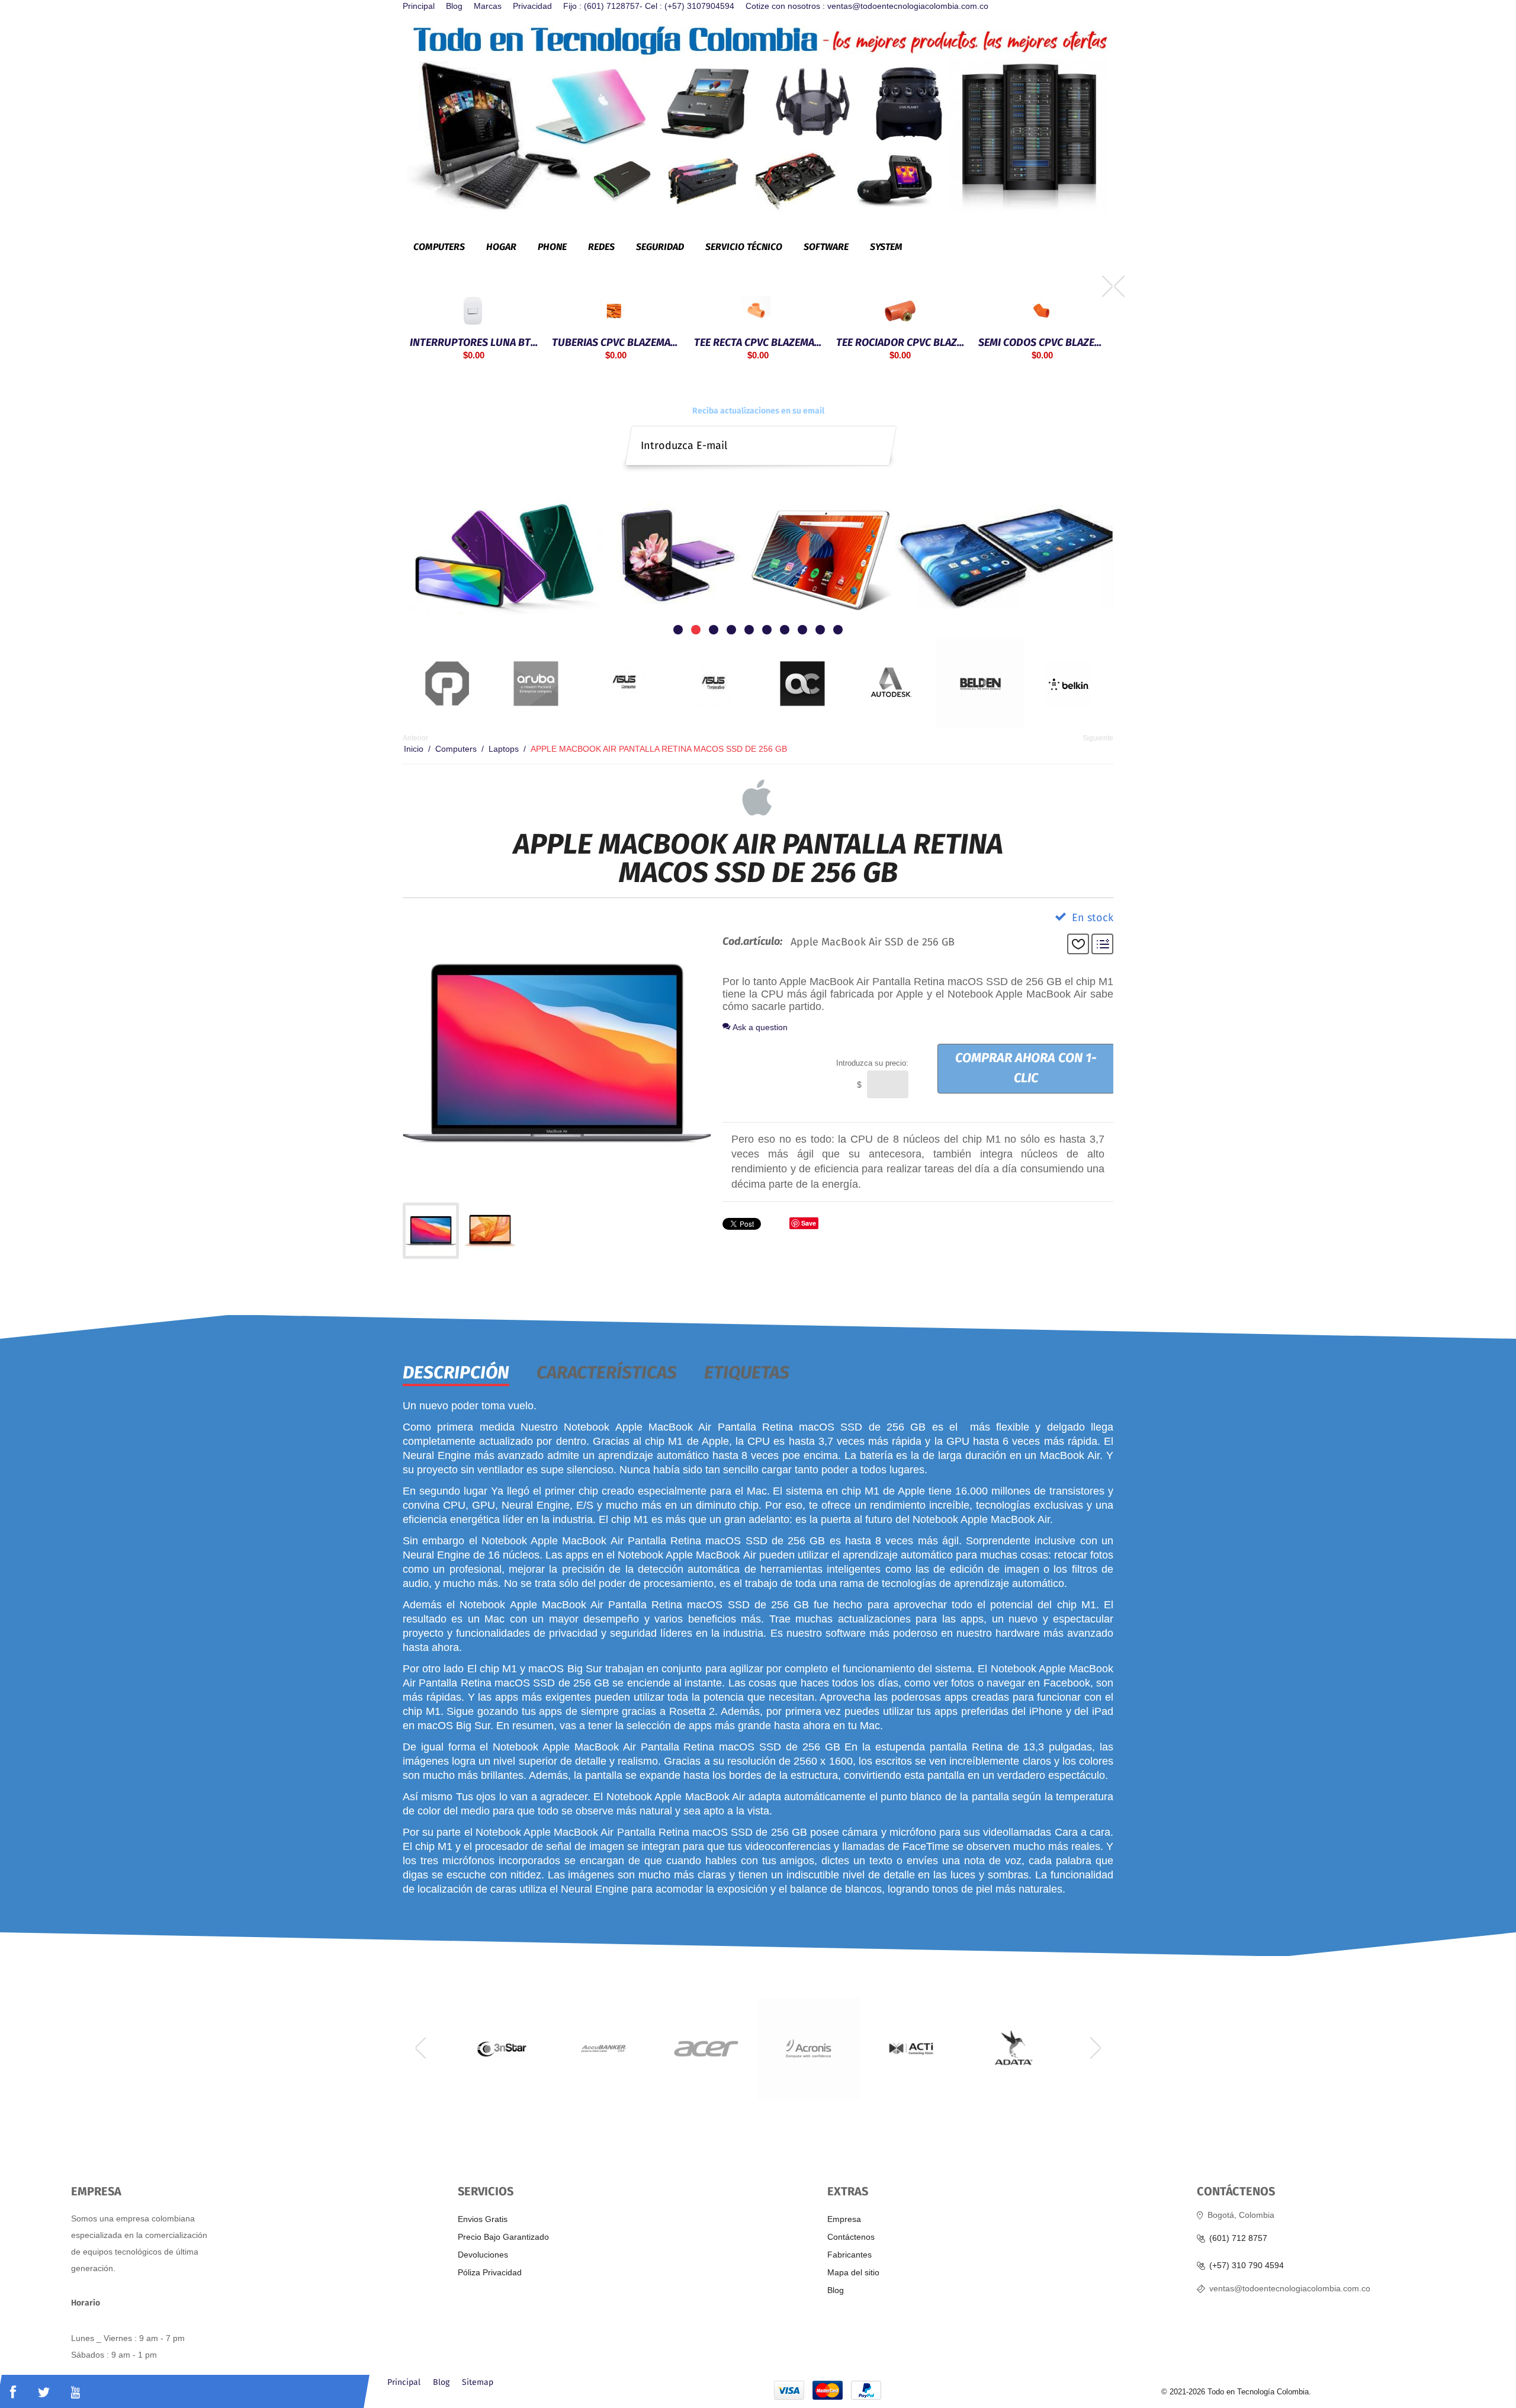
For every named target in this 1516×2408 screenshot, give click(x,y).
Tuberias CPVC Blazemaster (505, 342)
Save (809, 1223)
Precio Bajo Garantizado (503, 2237)
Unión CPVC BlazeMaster (1073, 294)
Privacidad (532, 6)
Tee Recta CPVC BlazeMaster (647, 342)
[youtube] (76, 2392)
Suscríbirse (880, 436)
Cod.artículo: (752, 942)
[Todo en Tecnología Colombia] (758, 117)
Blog (454, 6)
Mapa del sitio (853, 2272)
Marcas (488, 6)
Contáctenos (851, 2237)
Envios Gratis (483, 2219)
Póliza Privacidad (490, 2272)
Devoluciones (483, 2255)
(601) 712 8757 (1238, 2238)
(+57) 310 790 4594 (1247, 2266)
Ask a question (759, 1027)
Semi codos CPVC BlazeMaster (932, 342)
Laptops (504, 749)
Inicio (414, 749)
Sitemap (478, 2383)
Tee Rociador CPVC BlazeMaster (789, 342)
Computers (456, 749)
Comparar (1102, 944)
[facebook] (13, 2392)
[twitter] (44, 2392)
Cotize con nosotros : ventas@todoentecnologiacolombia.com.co (867, 6)
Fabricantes (849, 2255)
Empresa (844, 2219)
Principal (419, 6)
